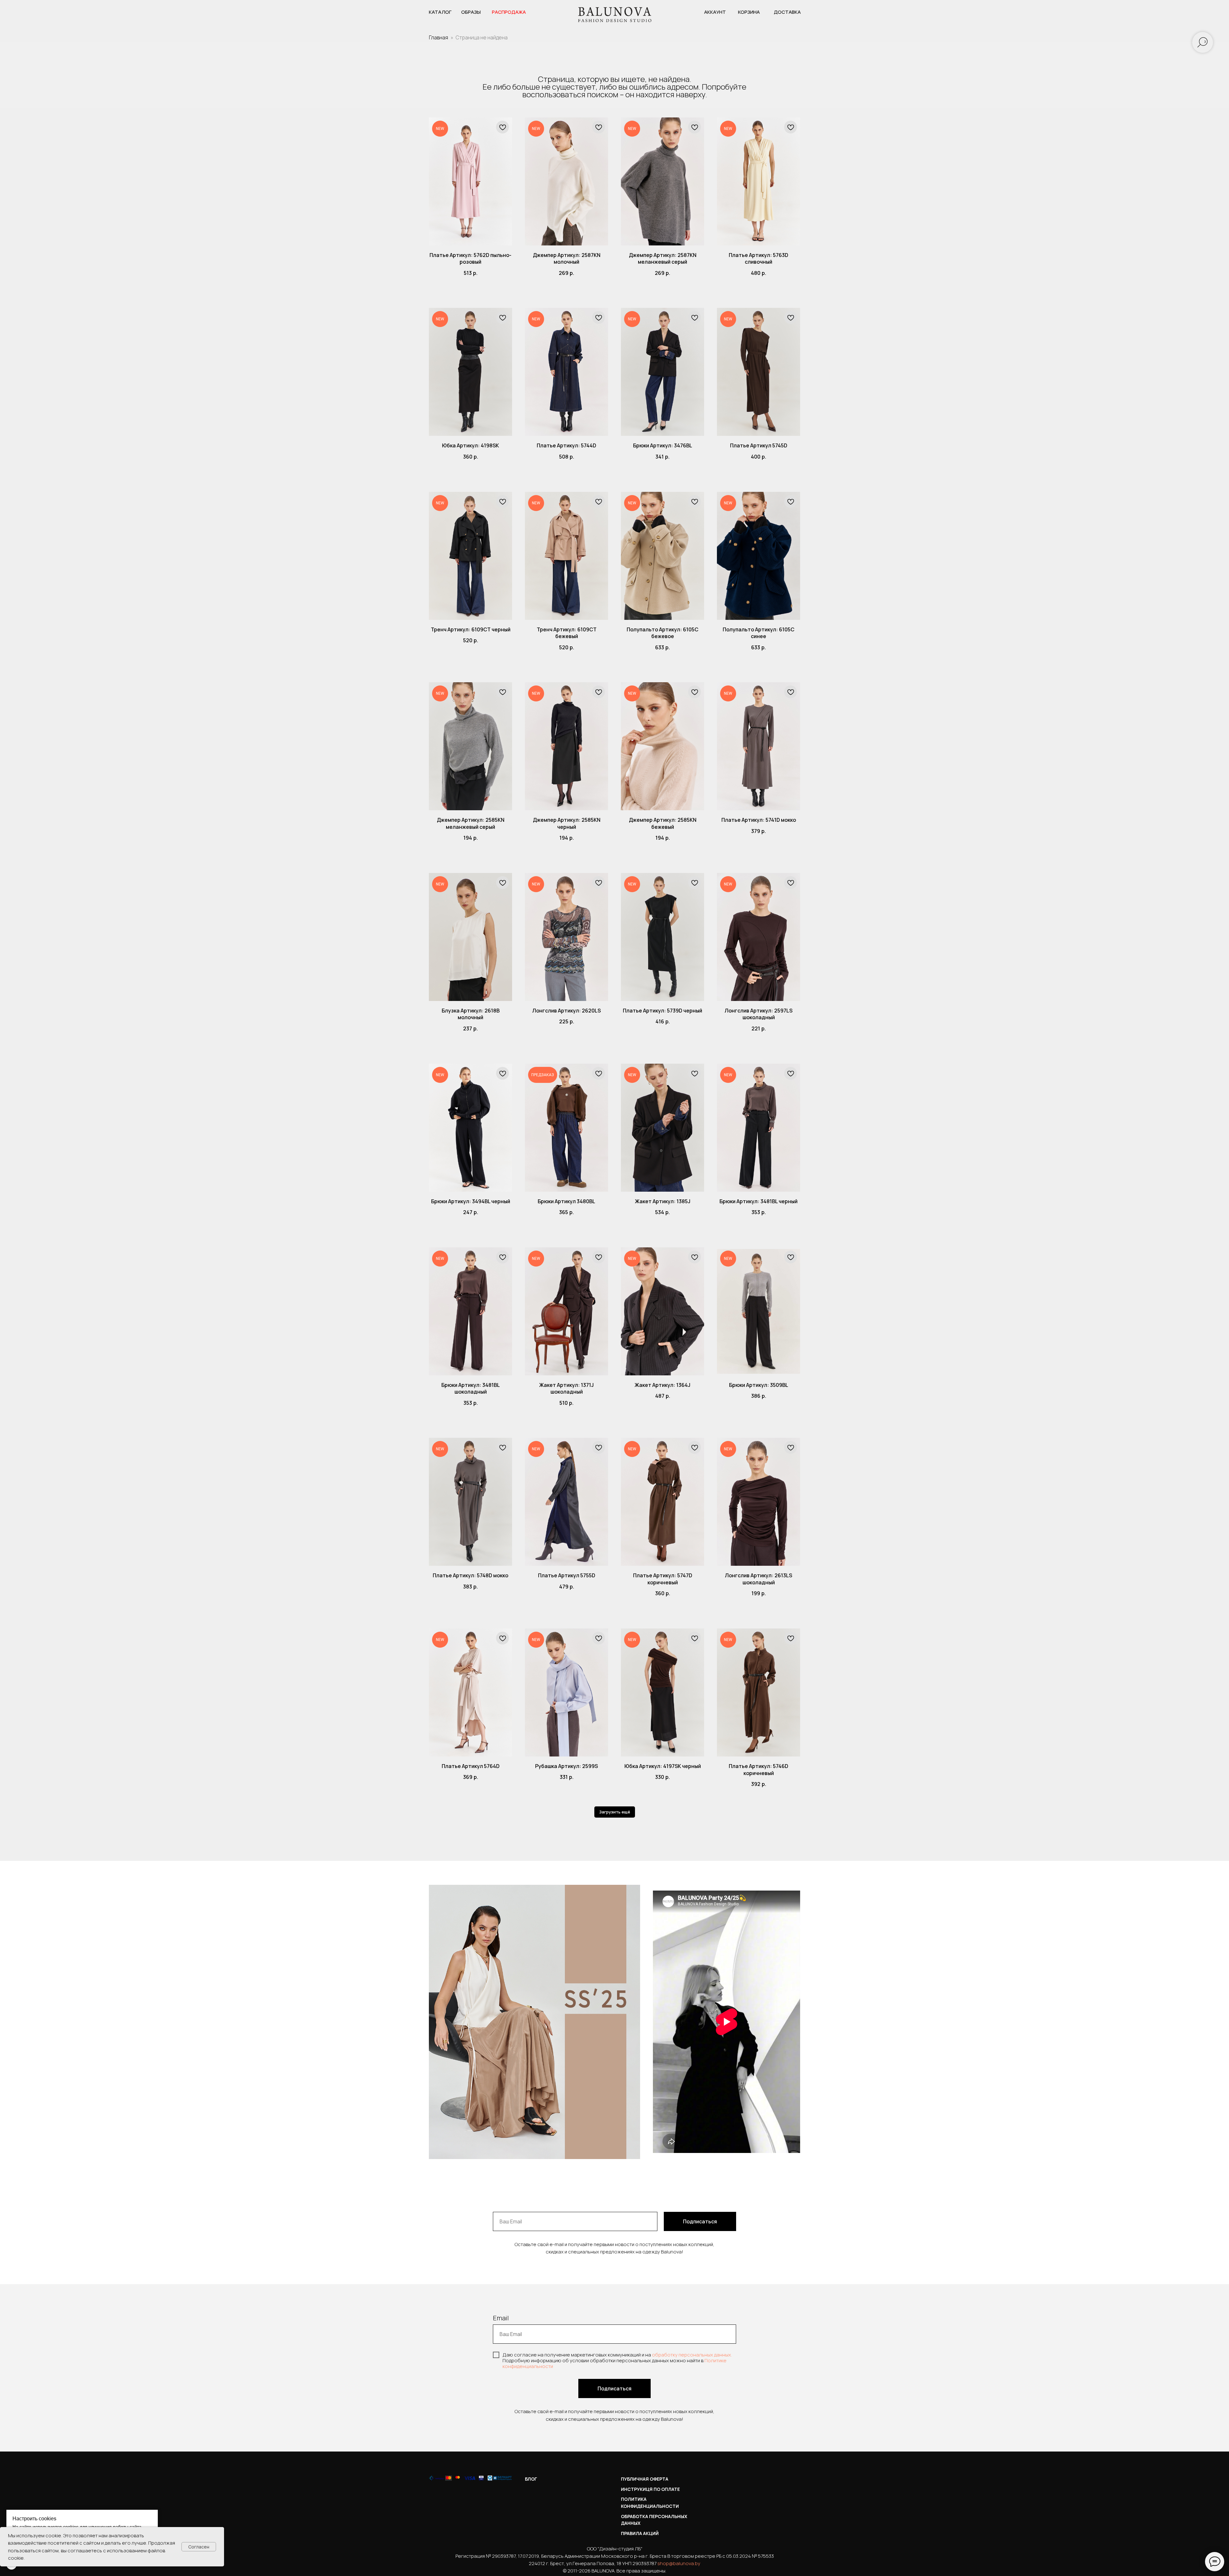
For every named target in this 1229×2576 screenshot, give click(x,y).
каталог (440, 12)
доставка (787, 12)
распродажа (509, 12)
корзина (749, 12)
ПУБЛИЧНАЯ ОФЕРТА (645, 2479)
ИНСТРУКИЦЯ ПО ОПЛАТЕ (650, 2489)
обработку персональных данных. (692, 2355)
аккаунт (715, 12)
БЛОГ (531, 2479)
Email (501, 2318)
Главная (438, 37)
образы (471, 12)
